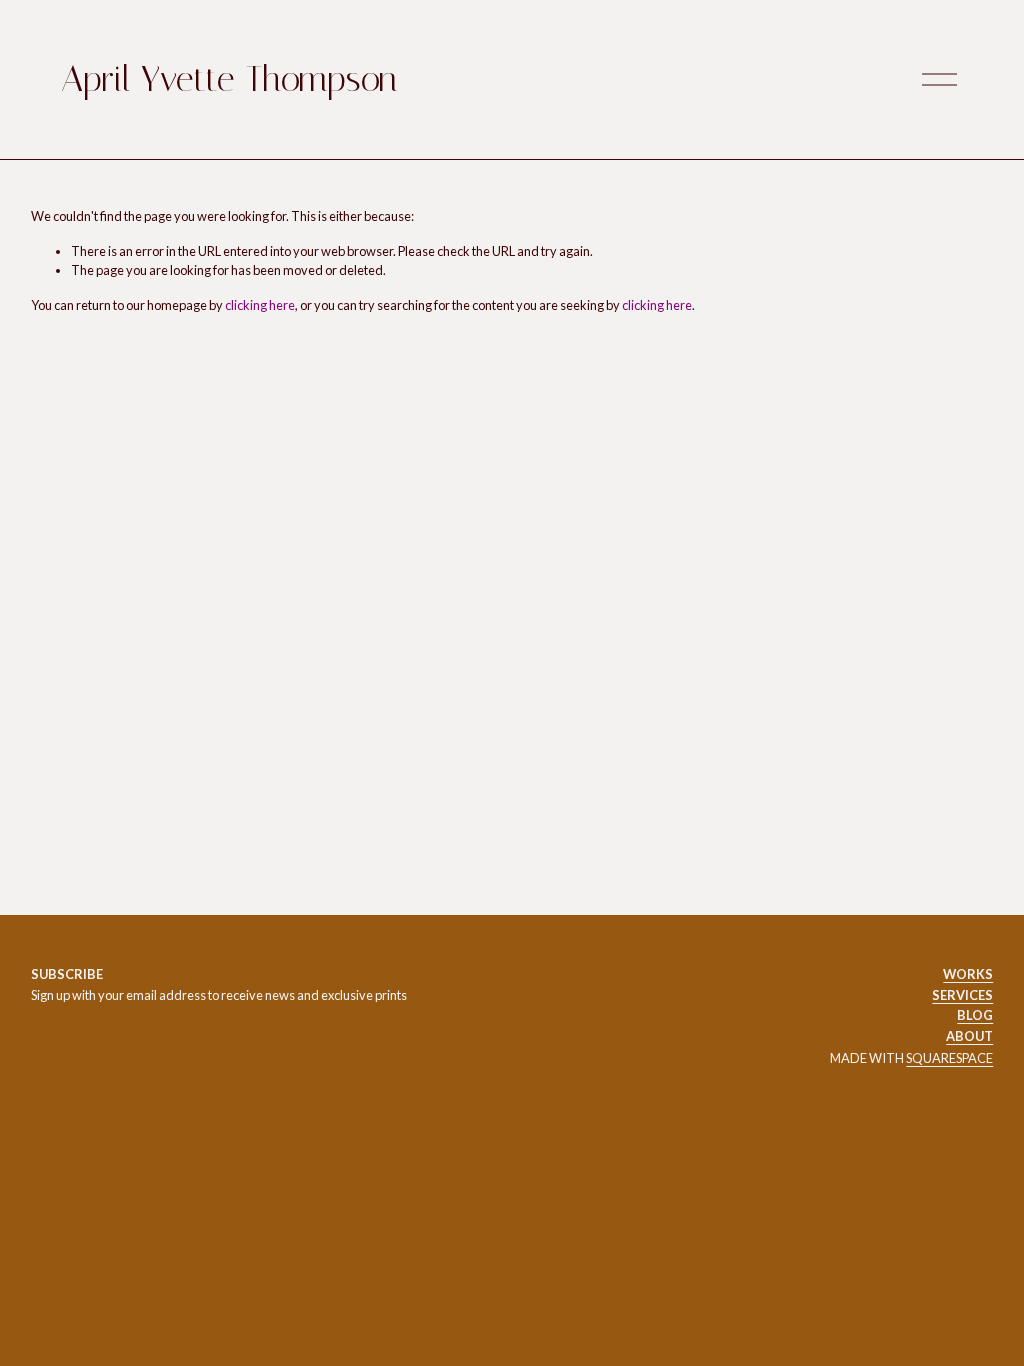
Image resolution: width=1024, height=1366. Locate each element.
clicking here (260, 305)
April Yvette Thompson (229, 79)
